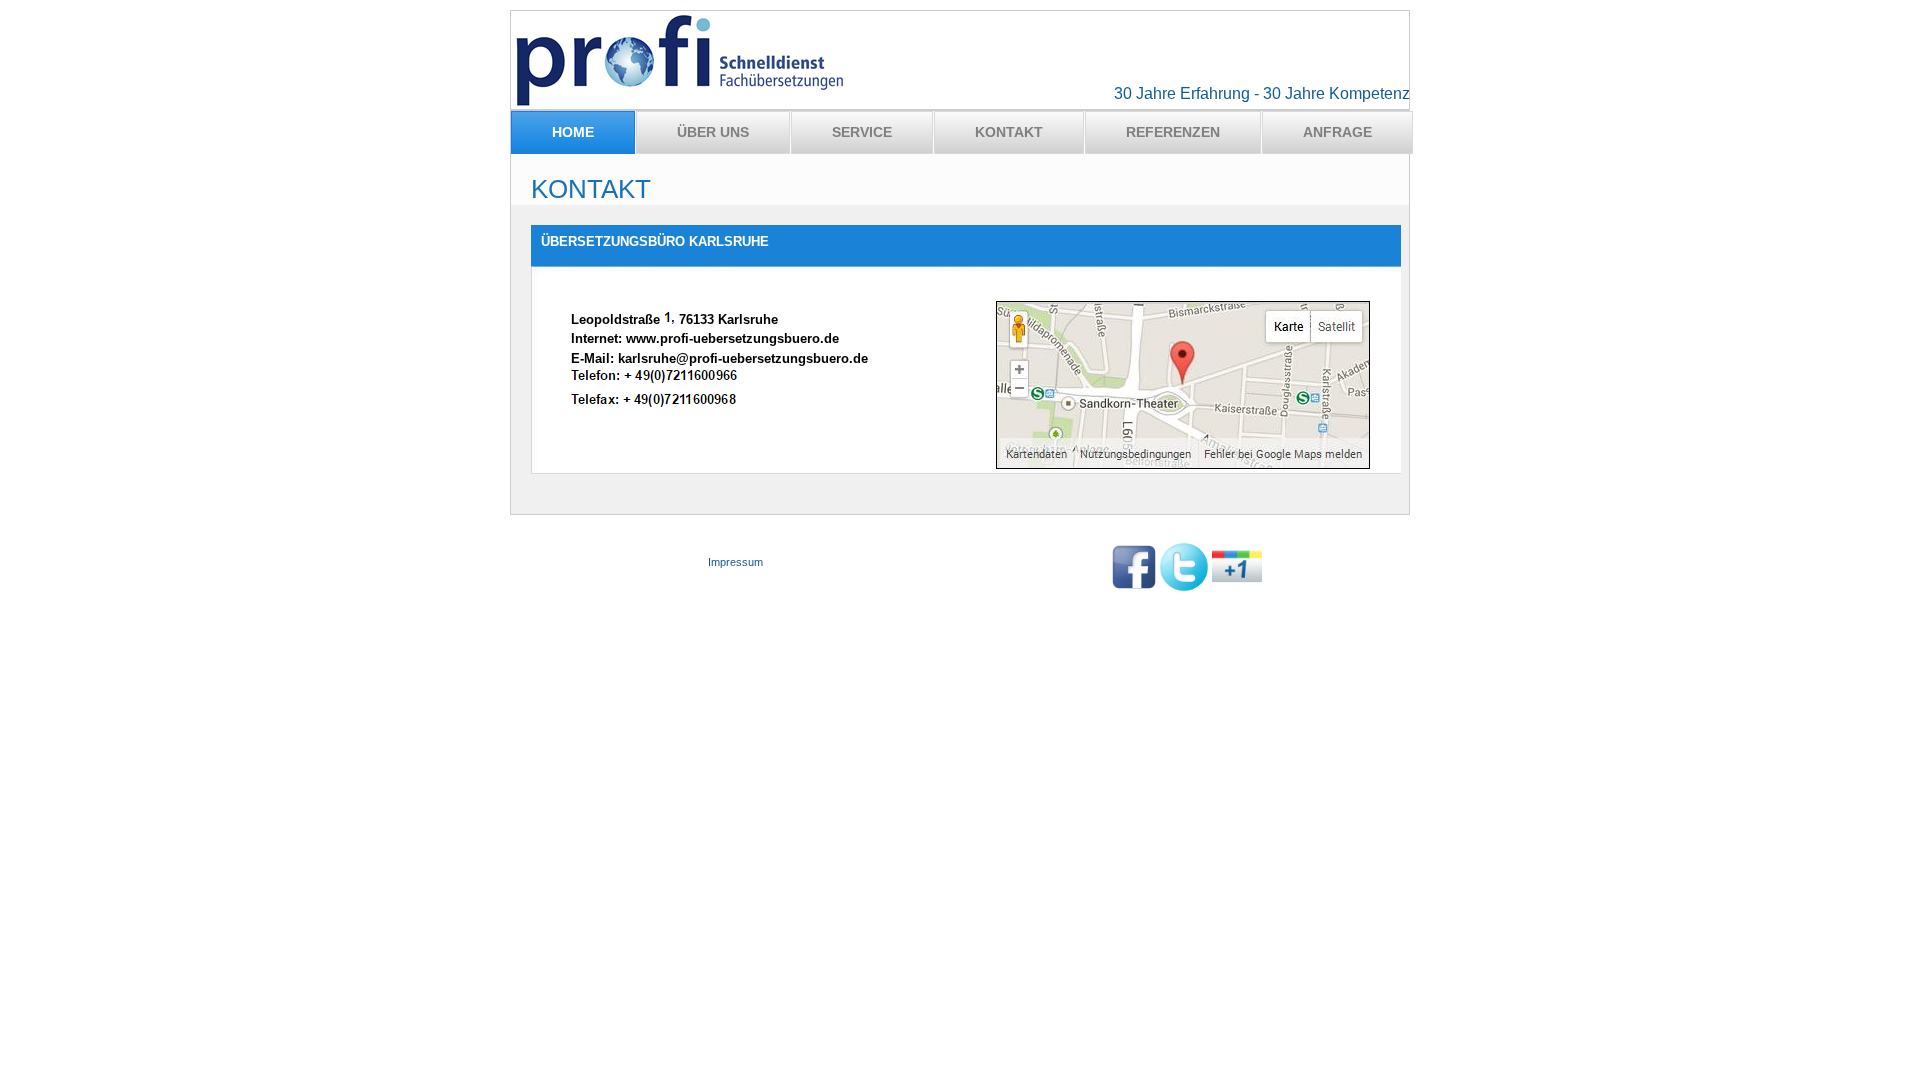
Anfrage (1337, 132)
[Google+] (1237, 588)
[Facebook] (1134, 588)
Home (573, 132)
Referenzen (1173, 132)
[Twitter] (1184, 588)
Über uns (713, 132)
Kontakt (1009, 132)
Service (862, 132)
